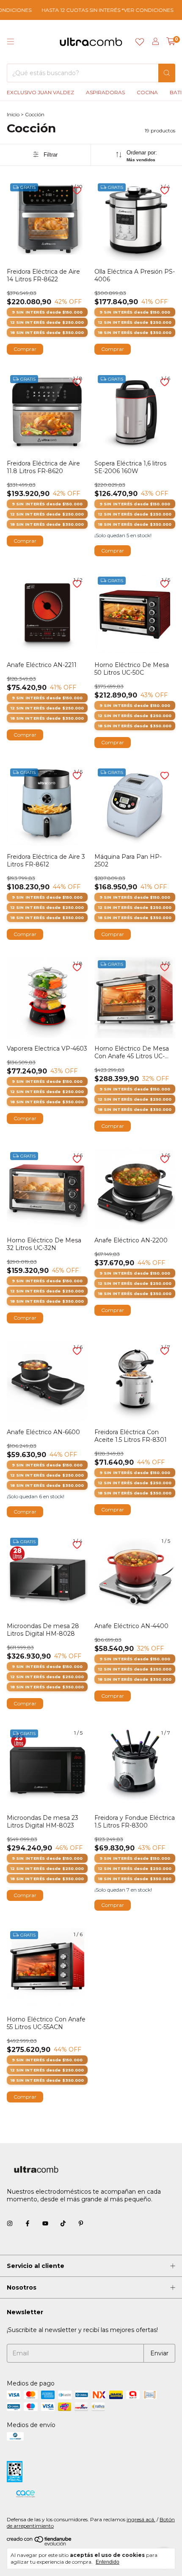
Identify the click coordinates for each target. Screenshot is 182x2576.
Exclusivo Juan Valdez (40, 92)
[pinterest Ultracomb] (81, 2224)
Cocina (147, 92)
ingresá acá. (141, 2519)
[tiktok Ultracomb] (63, 2224)
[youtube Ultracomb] (45, 2224)
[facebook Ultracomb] (28, 2224)
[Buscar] (167, 73)
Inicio (13, 114)
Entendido (108, 2562)
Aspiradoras (105, 92)
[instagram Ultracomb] (10, 2224)
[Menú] (11, 42)
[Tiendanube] (40, 2544)
